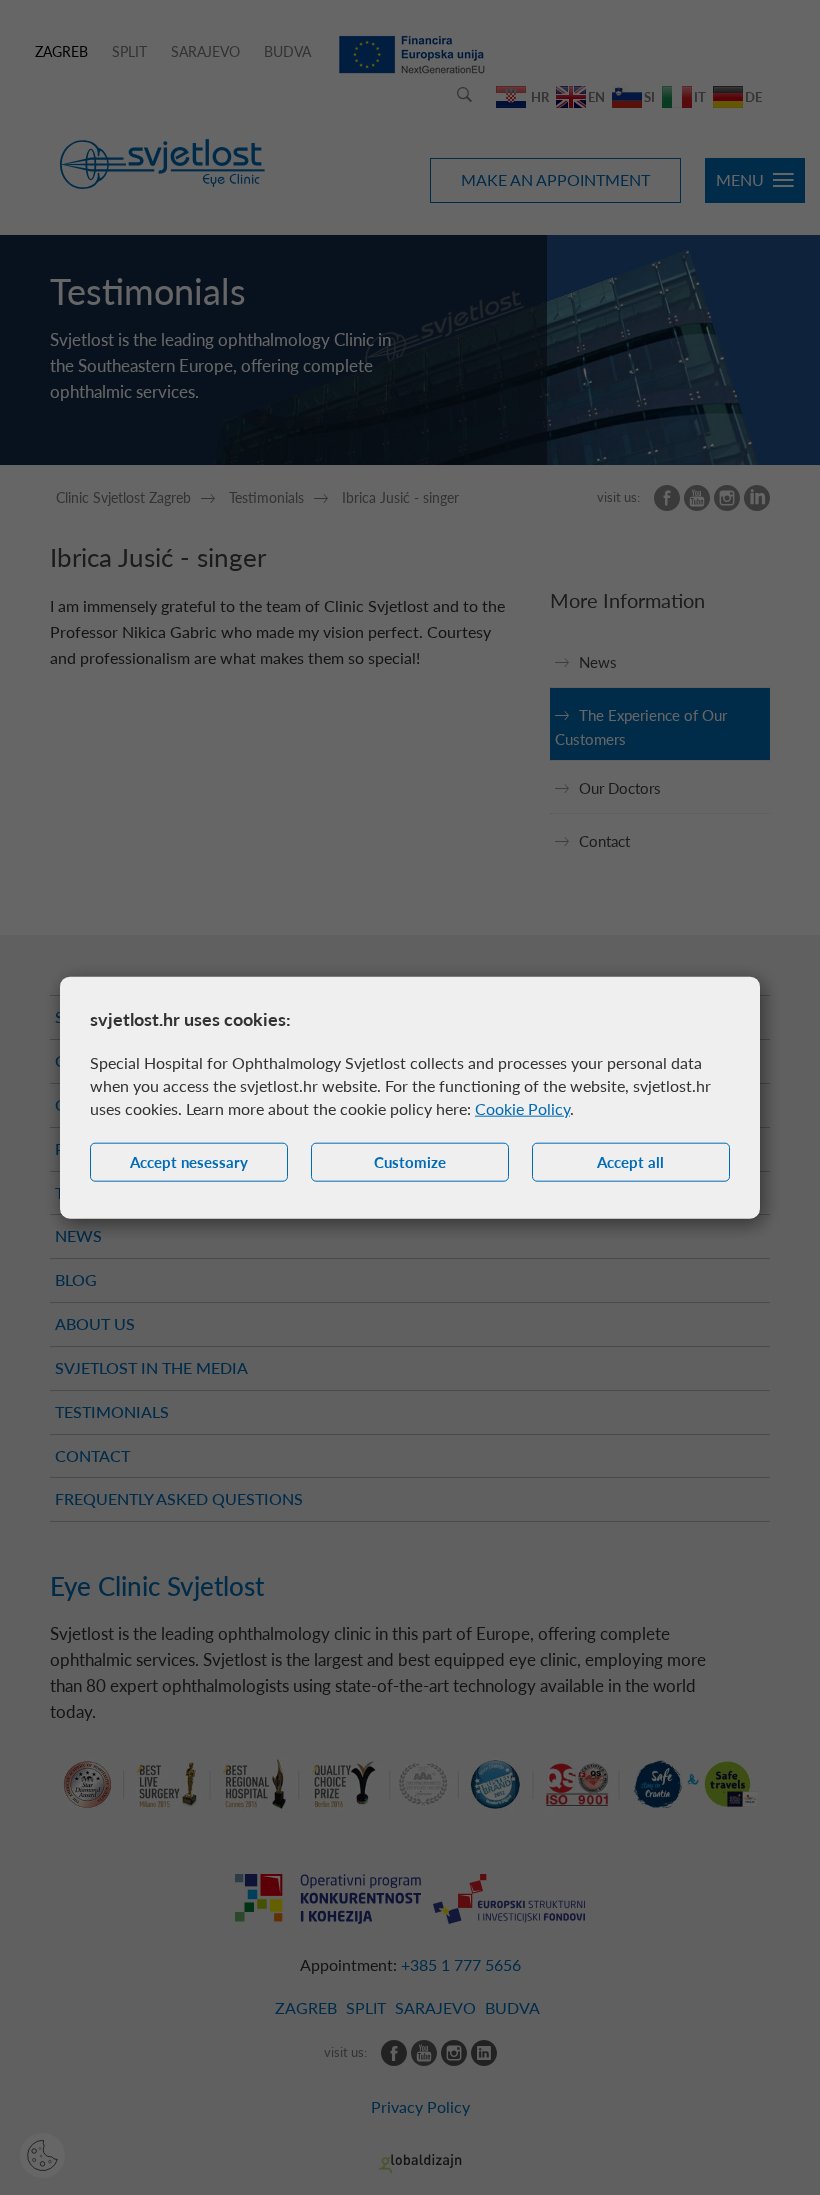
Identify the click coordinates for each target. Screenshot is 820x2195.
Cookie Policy (522, 1108)
